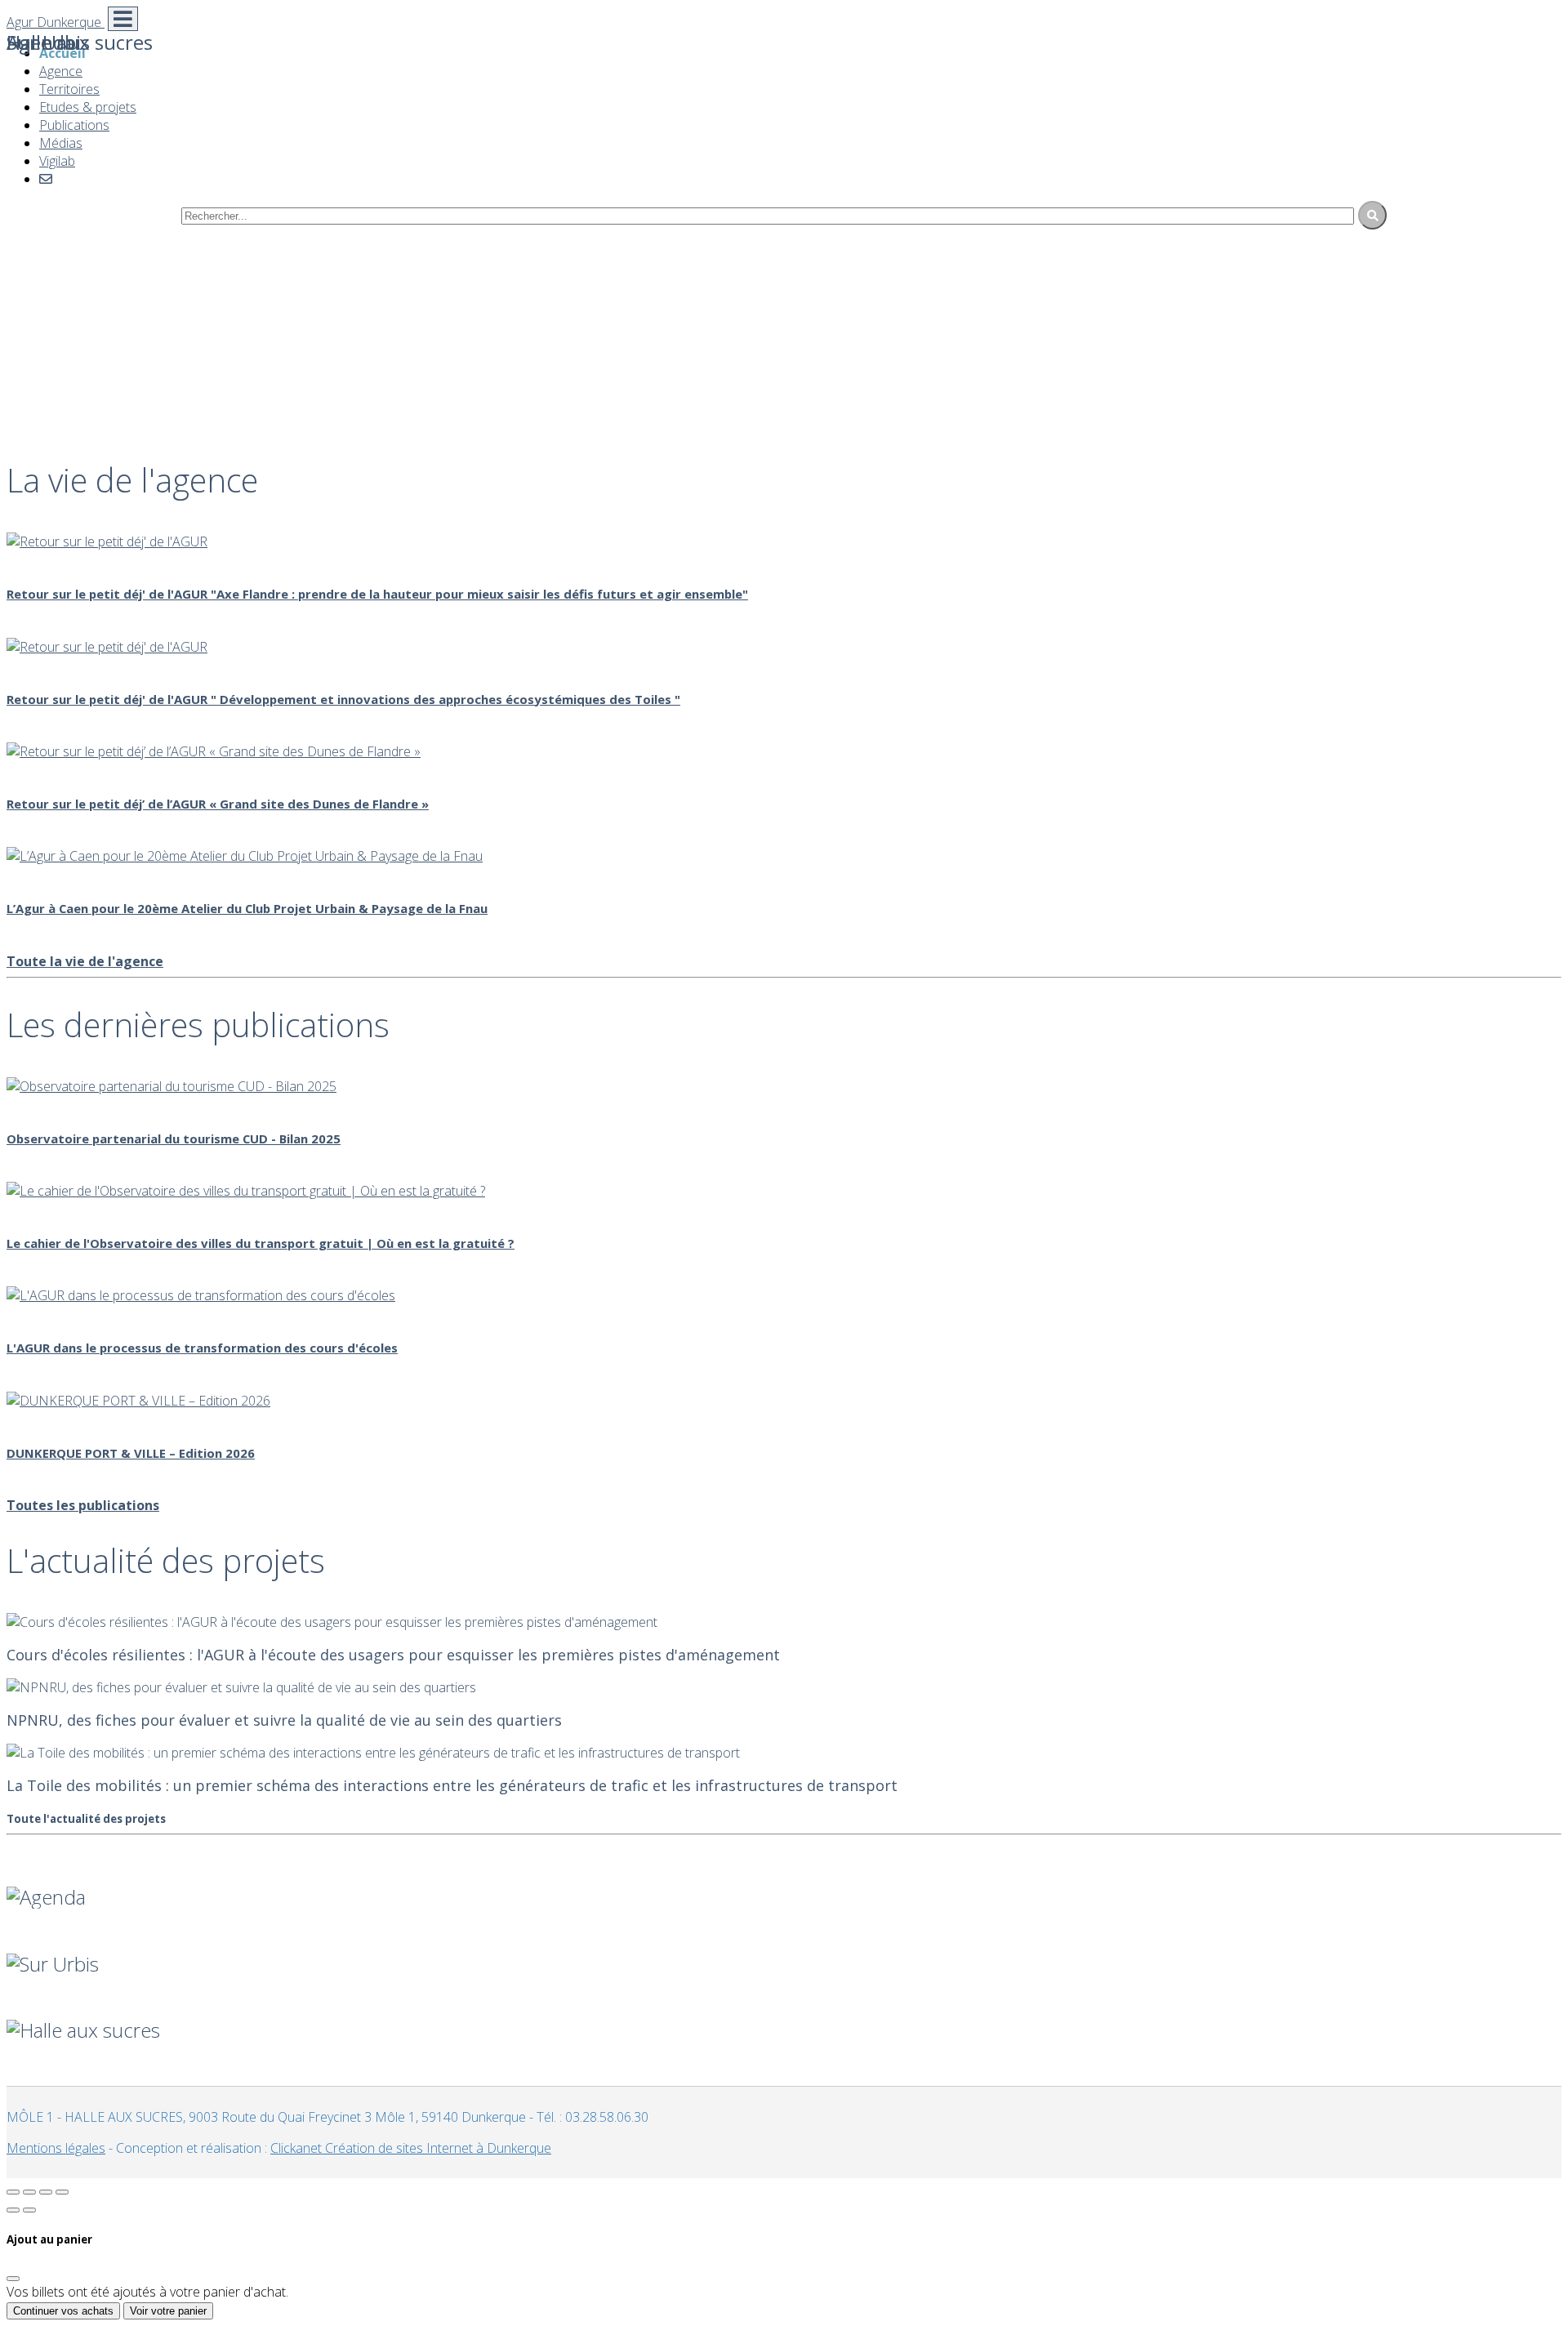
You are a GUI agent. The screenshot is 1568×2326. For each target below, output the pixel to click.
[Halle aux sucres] (784, 2008)
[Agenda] (784, 1875)
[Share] (29, 2192)
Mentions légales (56, 2148)
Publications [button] (74, 125)
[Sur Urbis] (784, 1942)
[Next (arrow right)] (29, 2210)
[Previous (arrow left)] (13, 2210)
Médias (61, 143)
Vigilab (57, 161)
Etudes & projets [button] (88, 107)
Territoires (69, 89)
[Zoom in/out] (62, 2192)
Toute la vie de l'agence (85, 961)
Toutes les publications (83, 1505)
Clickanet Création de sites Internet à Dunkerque (411, 2148)
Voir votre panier (168, 2311)
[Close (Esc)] (13, 2192)
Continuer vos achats (63, 2311)
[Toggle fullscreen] (46, 2192)
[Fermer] (13, 2279)
